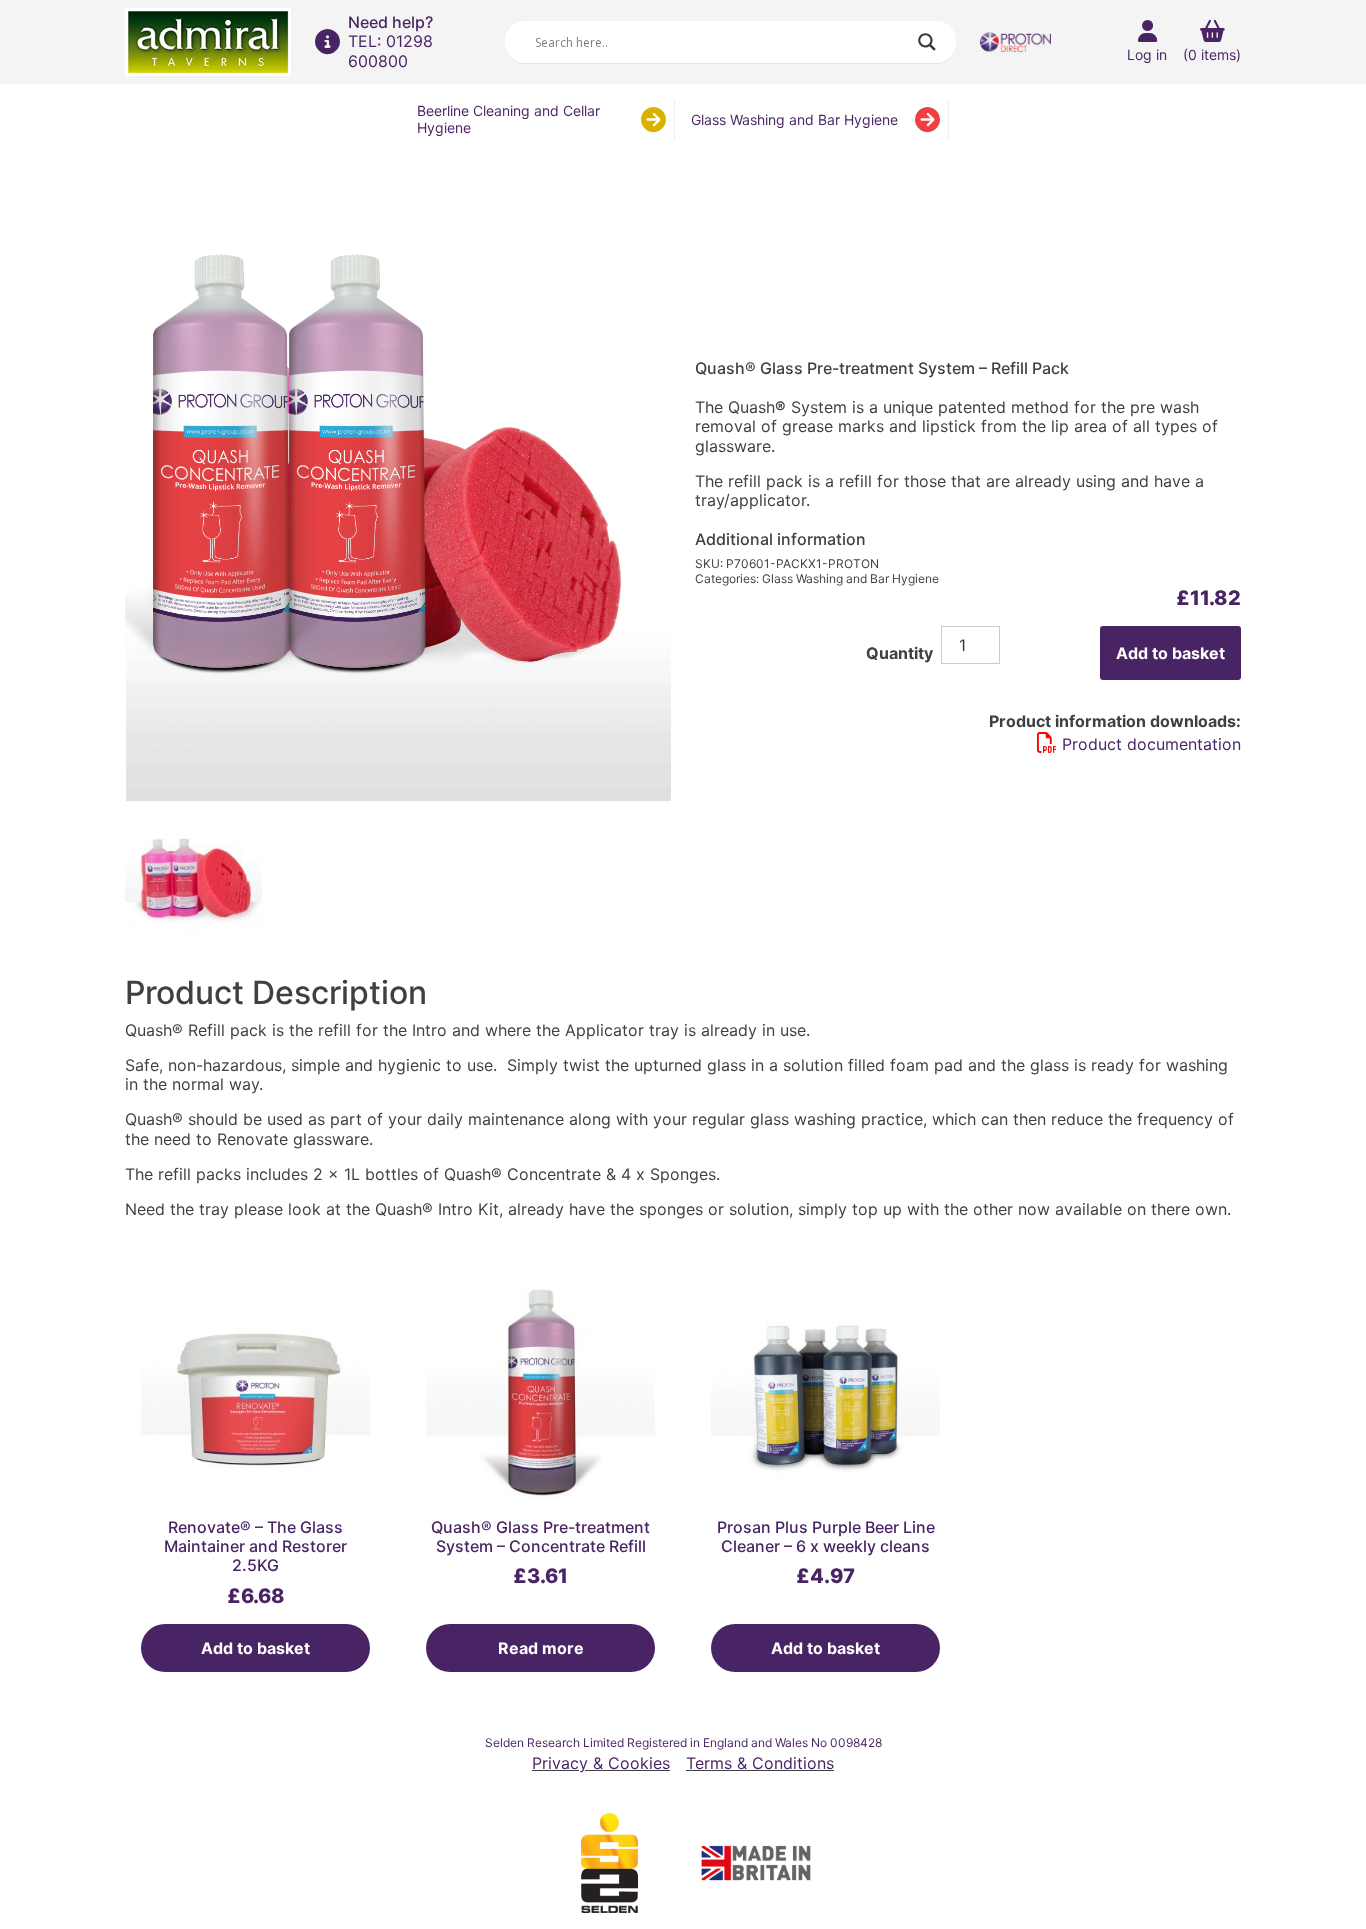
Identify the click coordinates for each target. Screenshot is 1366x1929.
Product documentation (1151, 744)
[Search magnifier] (927, 42)
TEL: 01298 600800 (390, 50)
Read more (541, 1648)
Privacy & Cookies (601, 1763)
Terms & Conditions (760, 1763)
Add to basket (1170, 653)
